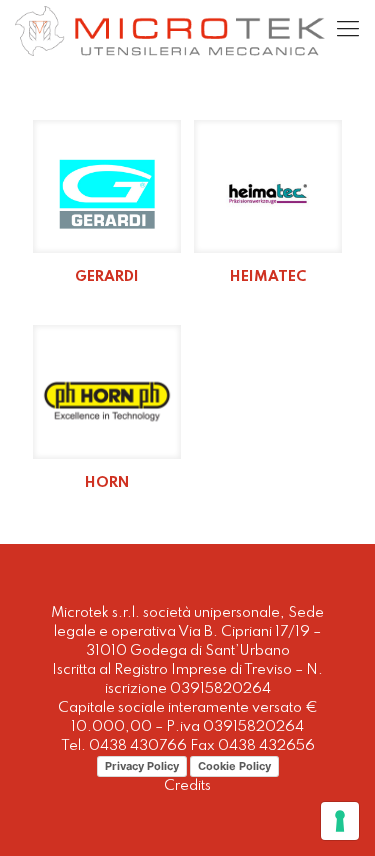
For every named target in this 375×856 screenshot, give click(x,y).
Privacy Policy (142, 766)
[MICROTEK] (170, 30)
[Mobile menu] (348, 30)
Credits (187, 786)
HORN (107, 483)
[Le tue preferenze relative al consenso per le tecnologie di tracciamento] (340, 821)
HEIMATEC (268, 277)
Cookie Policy (234, 766)
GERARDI (107, 277)
